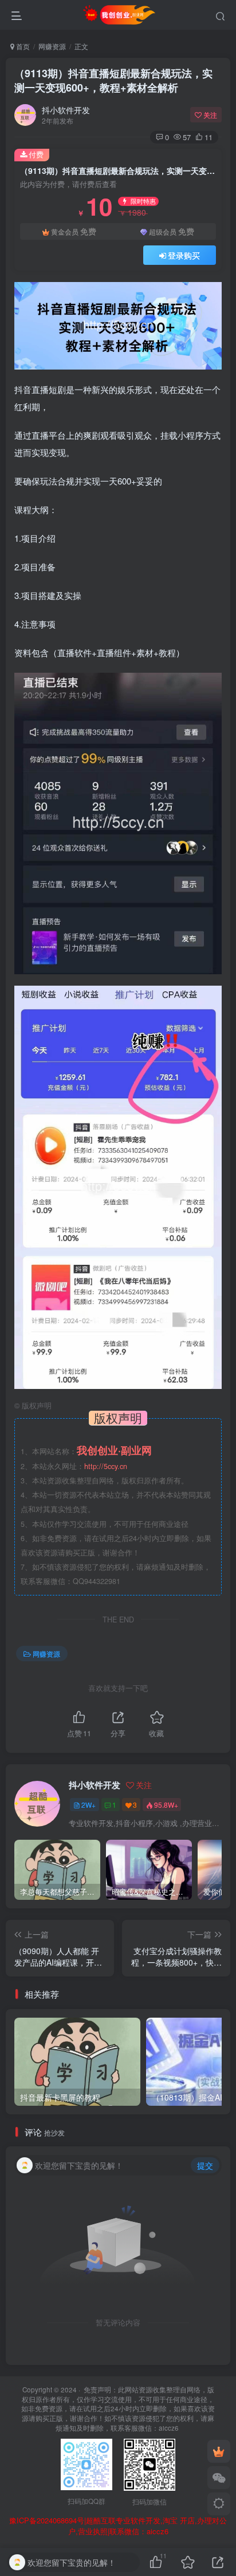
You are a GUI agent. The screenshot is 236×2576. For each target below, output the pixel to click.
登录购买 (184, 255)
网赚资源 (52, 46)
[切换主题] (219, 2504)
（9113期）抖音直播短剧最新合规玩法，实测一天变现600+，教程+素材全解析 (113, 80)
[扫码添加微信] (219, 2478)
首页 (22, 46)
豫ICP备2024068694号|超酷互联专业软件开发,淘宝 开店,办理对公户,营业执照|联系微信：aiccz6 (118, 2526)
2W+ (88, 1805)
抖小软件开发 (66, 110)
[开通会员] (219, 2451)
